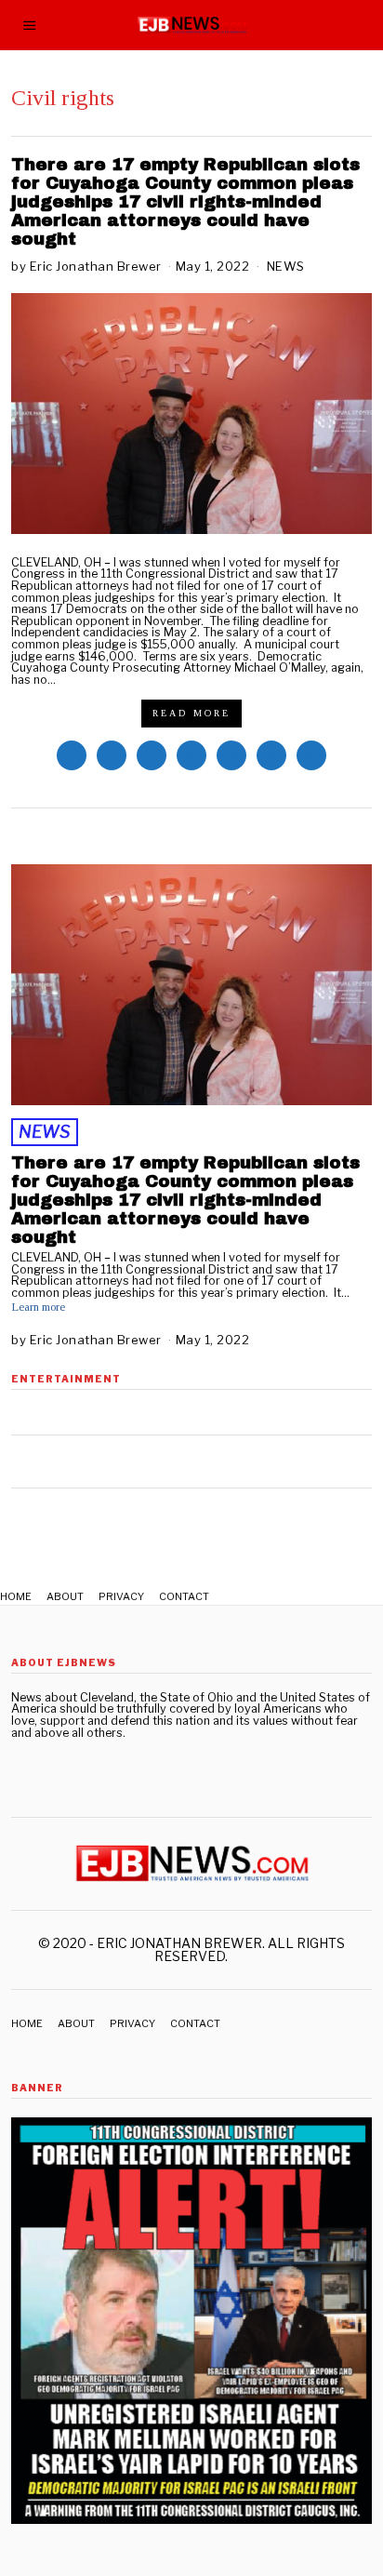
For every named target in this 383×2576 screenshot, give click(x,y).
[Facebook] (72, 755)
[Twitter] (152, 755)
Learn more (38, 1308)
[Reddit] (271, 755)
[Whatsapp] (231, 755)
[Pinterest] (191, 755)
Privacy (121, 1596)
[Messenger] (112, 755)
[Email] (311, 755)
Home (16, 1596)
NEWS (286, 266)
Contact (184, 1596)
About (65, 1596)
